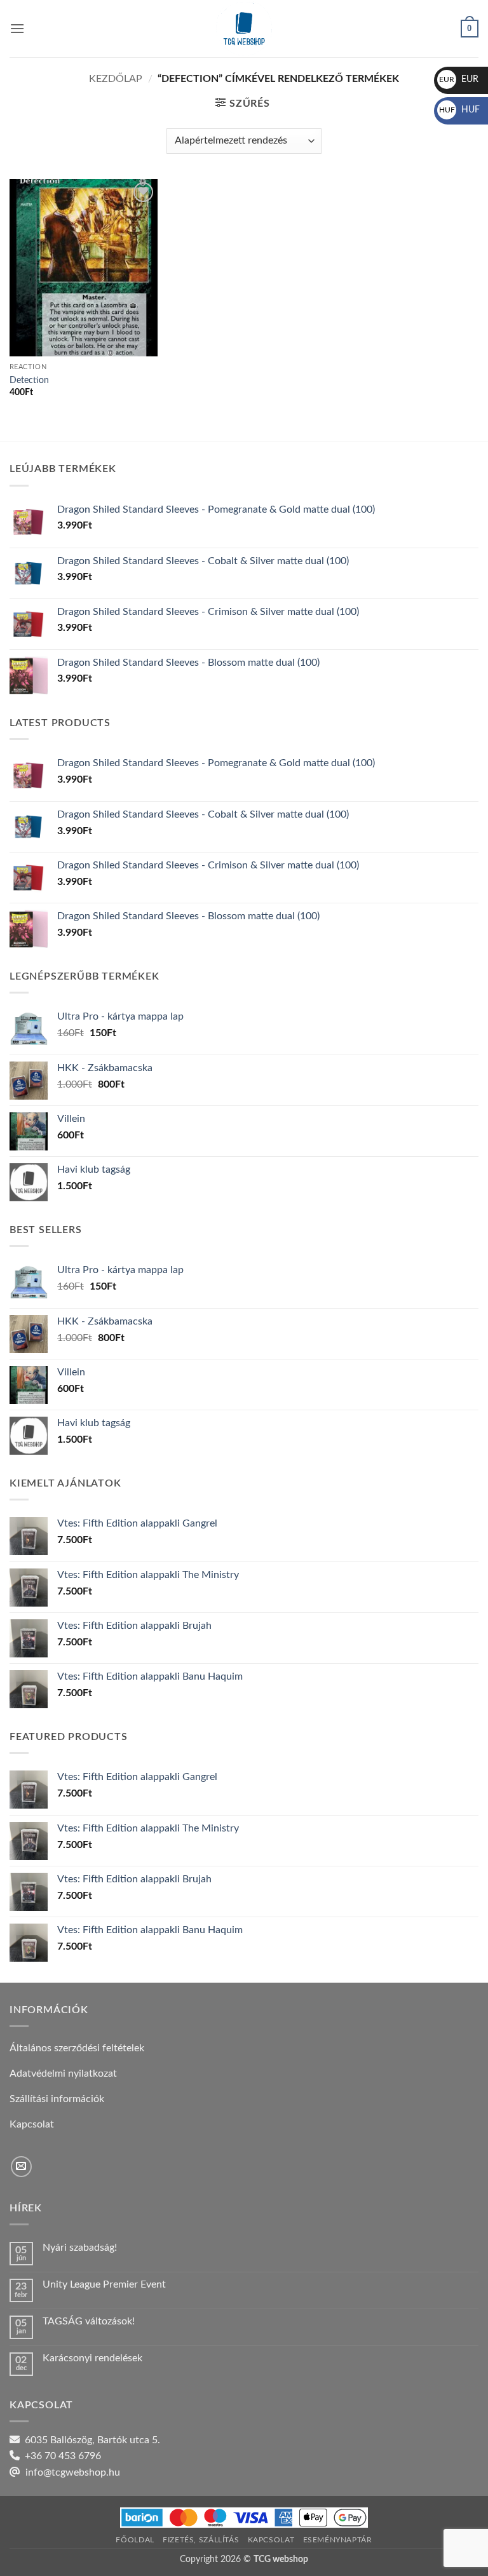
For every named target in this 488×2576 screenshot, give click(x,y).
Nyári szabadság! (80, 2248)
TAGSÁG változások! (89, 2321)
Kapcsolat (271, 2540)
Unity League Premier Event (104, 2284)
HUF (459, 110)
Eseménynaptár (338, 2540)
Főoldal (135, 2540)
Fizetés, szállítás (201, 2540)
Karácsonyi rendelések (92, 2358)
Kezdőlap (116, 79)
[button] (17, 28)
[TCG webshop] (244, 29)
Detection (29, 380)
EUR (459, 79)
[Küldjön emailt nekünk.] (21, 2167)
